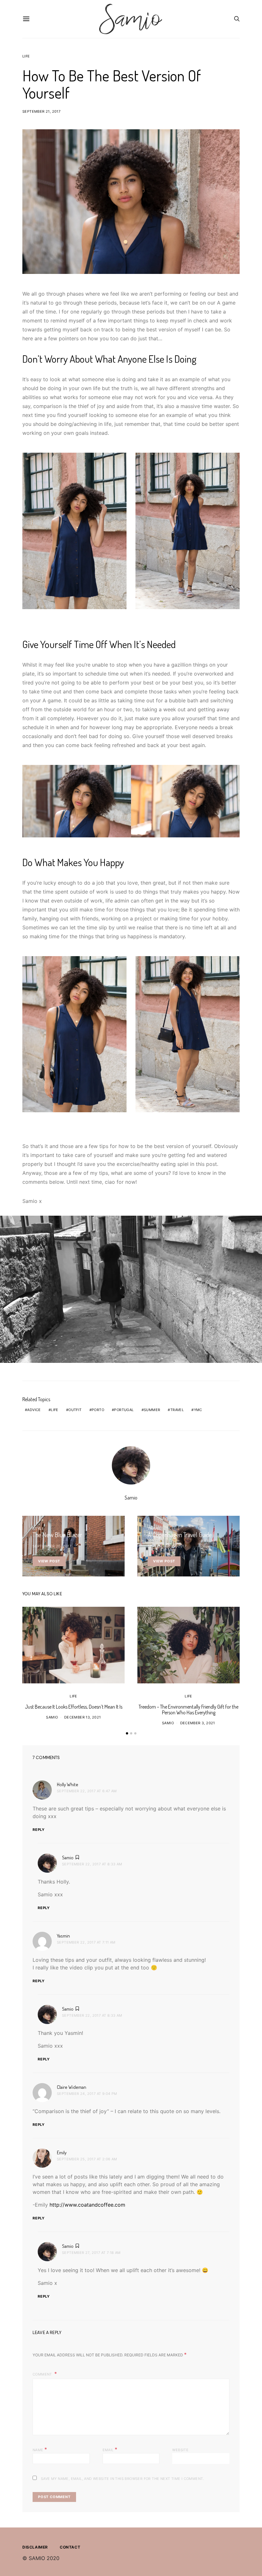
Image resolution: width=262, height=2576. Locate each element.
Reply (39, 1830)
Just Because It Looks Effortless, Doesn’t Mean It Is (74, 1707)
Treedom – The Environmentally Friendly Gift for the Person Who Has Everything (189, 1710)
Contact (70, 2547)
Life (26, 56)
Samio (131, 1498)
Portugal (124, 1410)
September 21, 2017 (41, 111)
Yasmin (63, 1936)
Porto (98, 1410)
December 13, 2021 (83, 1717)
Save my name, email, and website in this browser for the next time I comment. (123, 2479)
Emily (62, 2153)
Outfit (75, 1410)
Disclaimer (35, 2547)
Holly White (68, 1784)
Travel (177, 1410)
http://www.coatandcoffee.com (87, 2205)
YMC (198, 1410)
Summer (152, 1410)
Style (38, 1529)
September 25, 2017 (167, 1546)
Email (110, 2449)
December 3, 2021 (198, 1723)
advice (34, 1410)
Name (40, 2449)
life (55, 1410)
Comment (43, 2374)
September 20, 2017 (52, 1546)
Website (180, 2450)
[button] (127, 1733)
